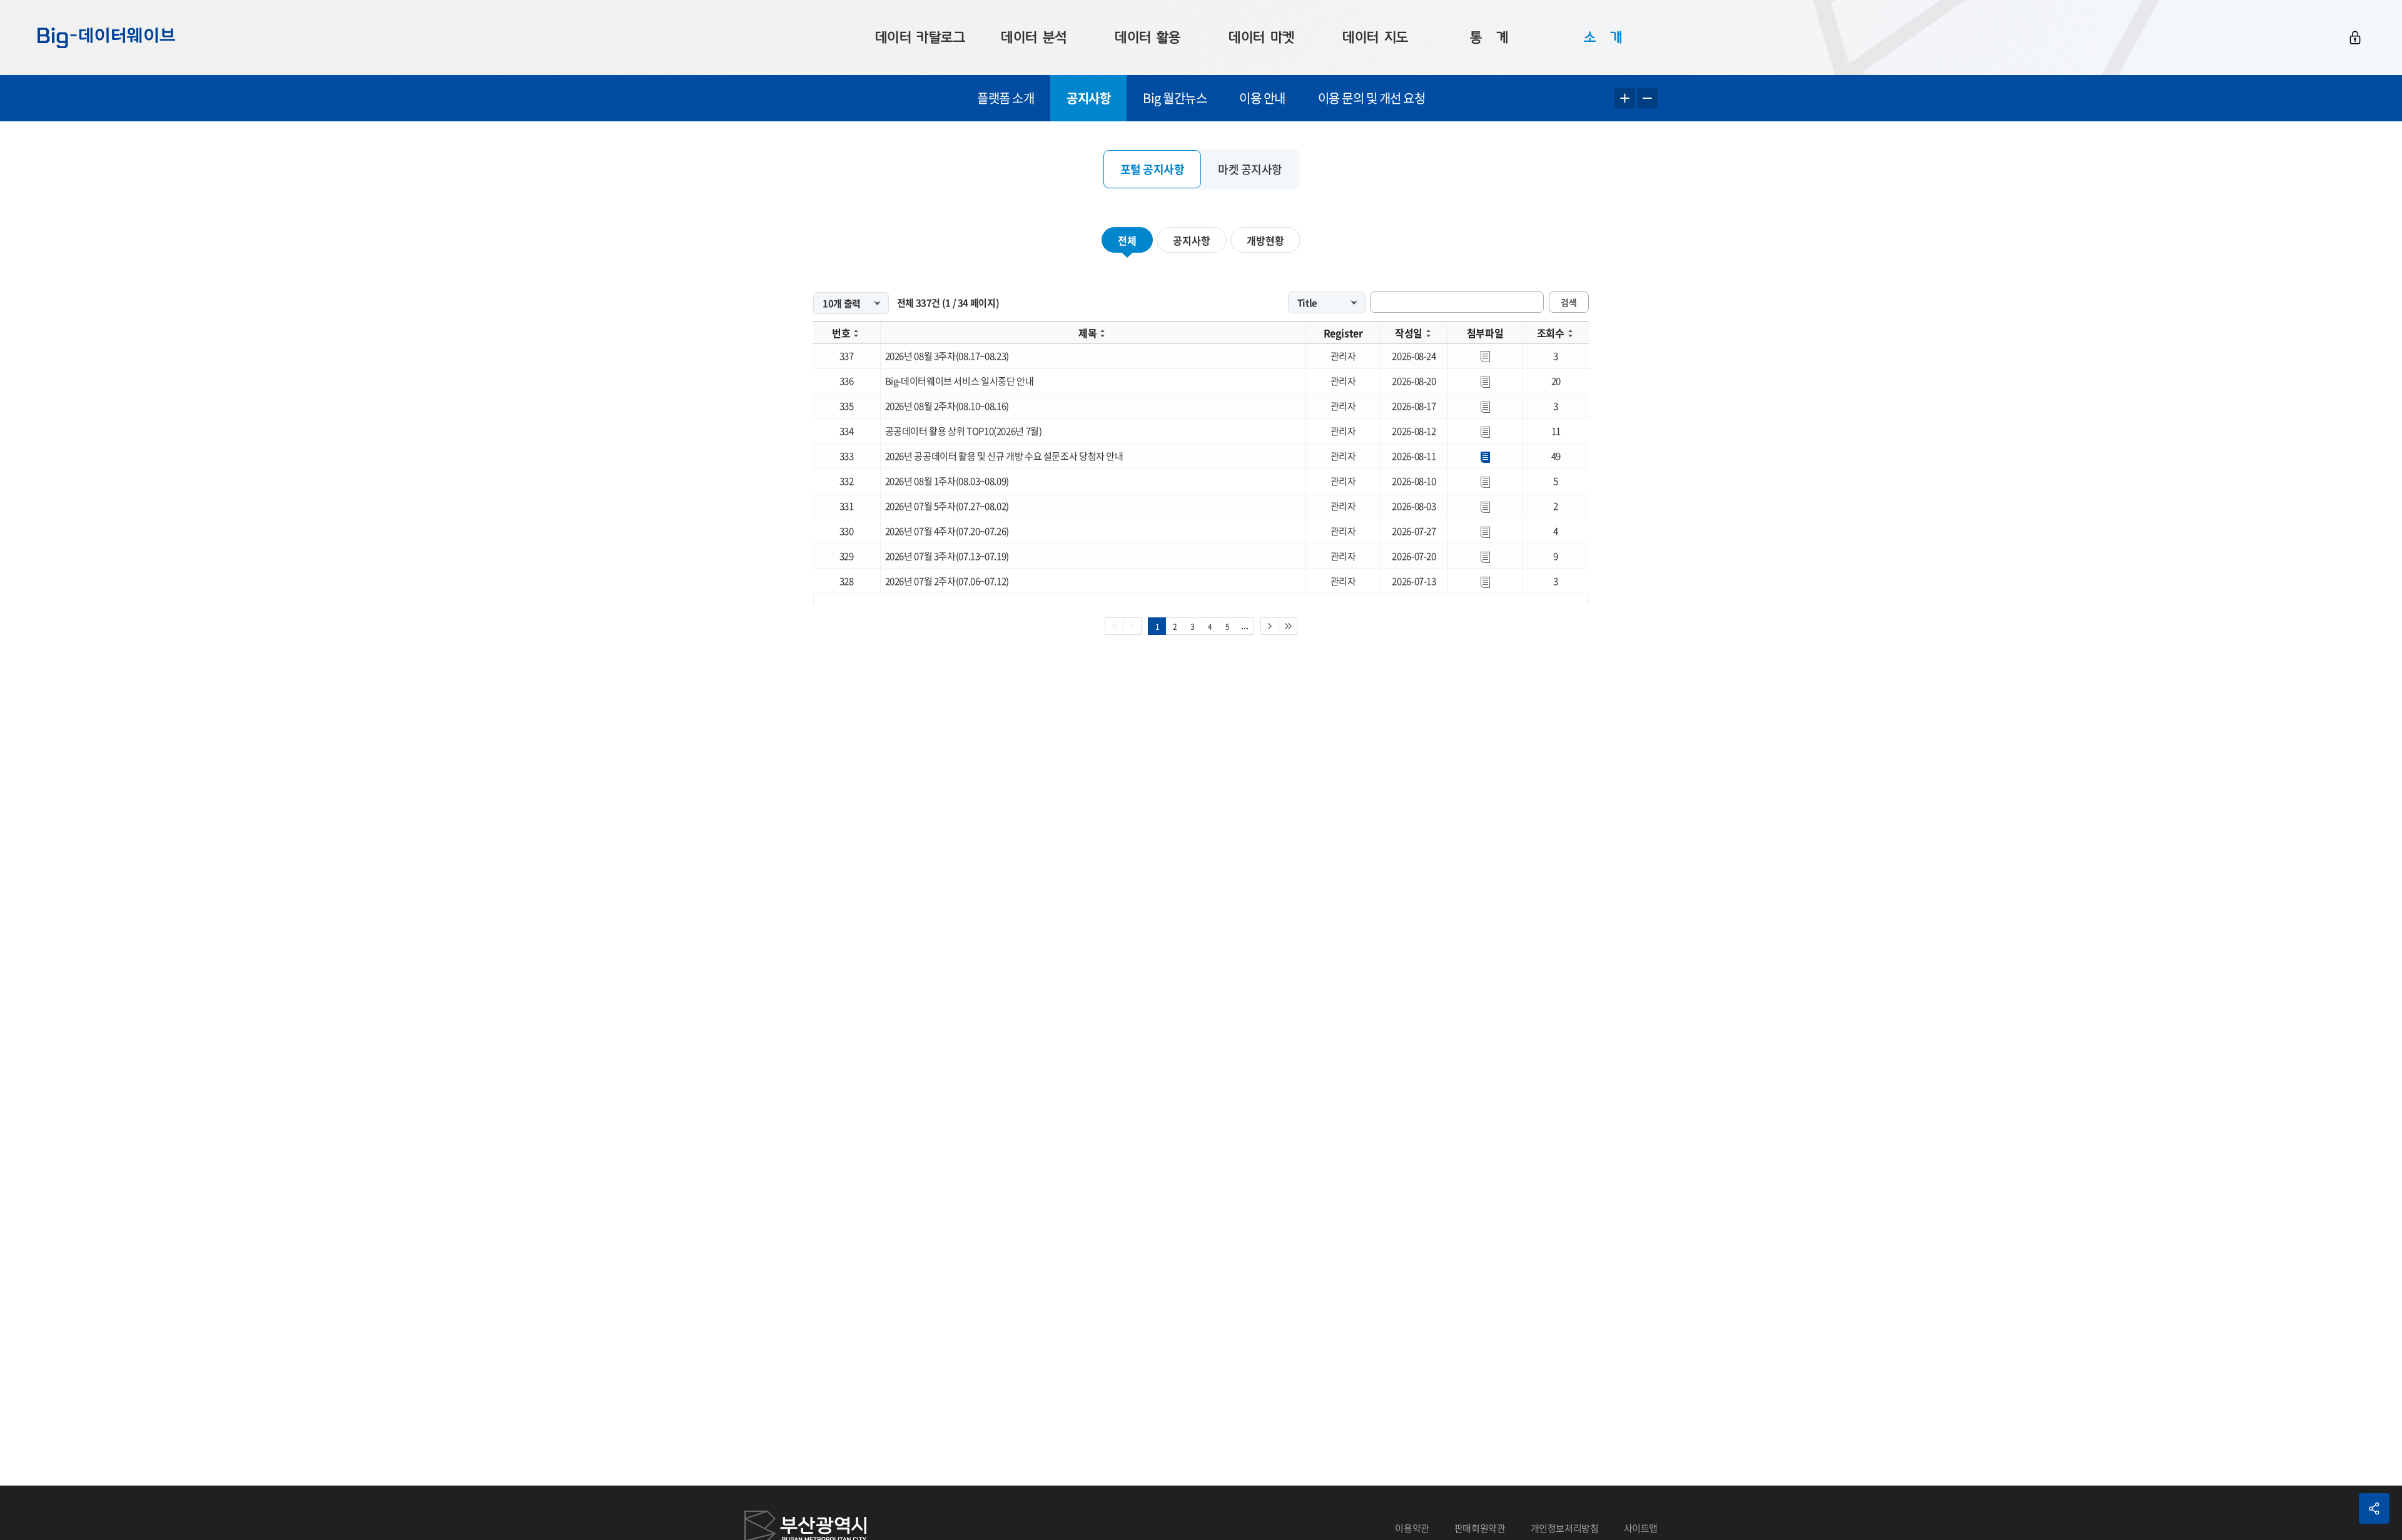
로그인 (2355, 38)
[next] (1270, 626)
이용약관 (1412, 1528)
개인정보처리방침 (1565, 1528)
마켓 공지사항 (1250, 169)
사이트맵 (1641, 1528)
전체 (1127, 240)
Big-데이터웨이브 (106, 38)
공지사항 (1088, 98)
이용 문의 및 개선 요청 (1372, 98)
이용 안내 (1262, 98)
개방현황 (1265, 240)
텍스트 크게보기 (1625, 99)
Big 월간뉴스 (1175, 98)
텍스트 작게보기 (1647, 99)
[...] (1245, 626)
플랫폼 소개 (1006, 98)
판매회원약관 (1480, 1528)
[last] (1288, 626)
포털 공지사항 (1153, 169)
